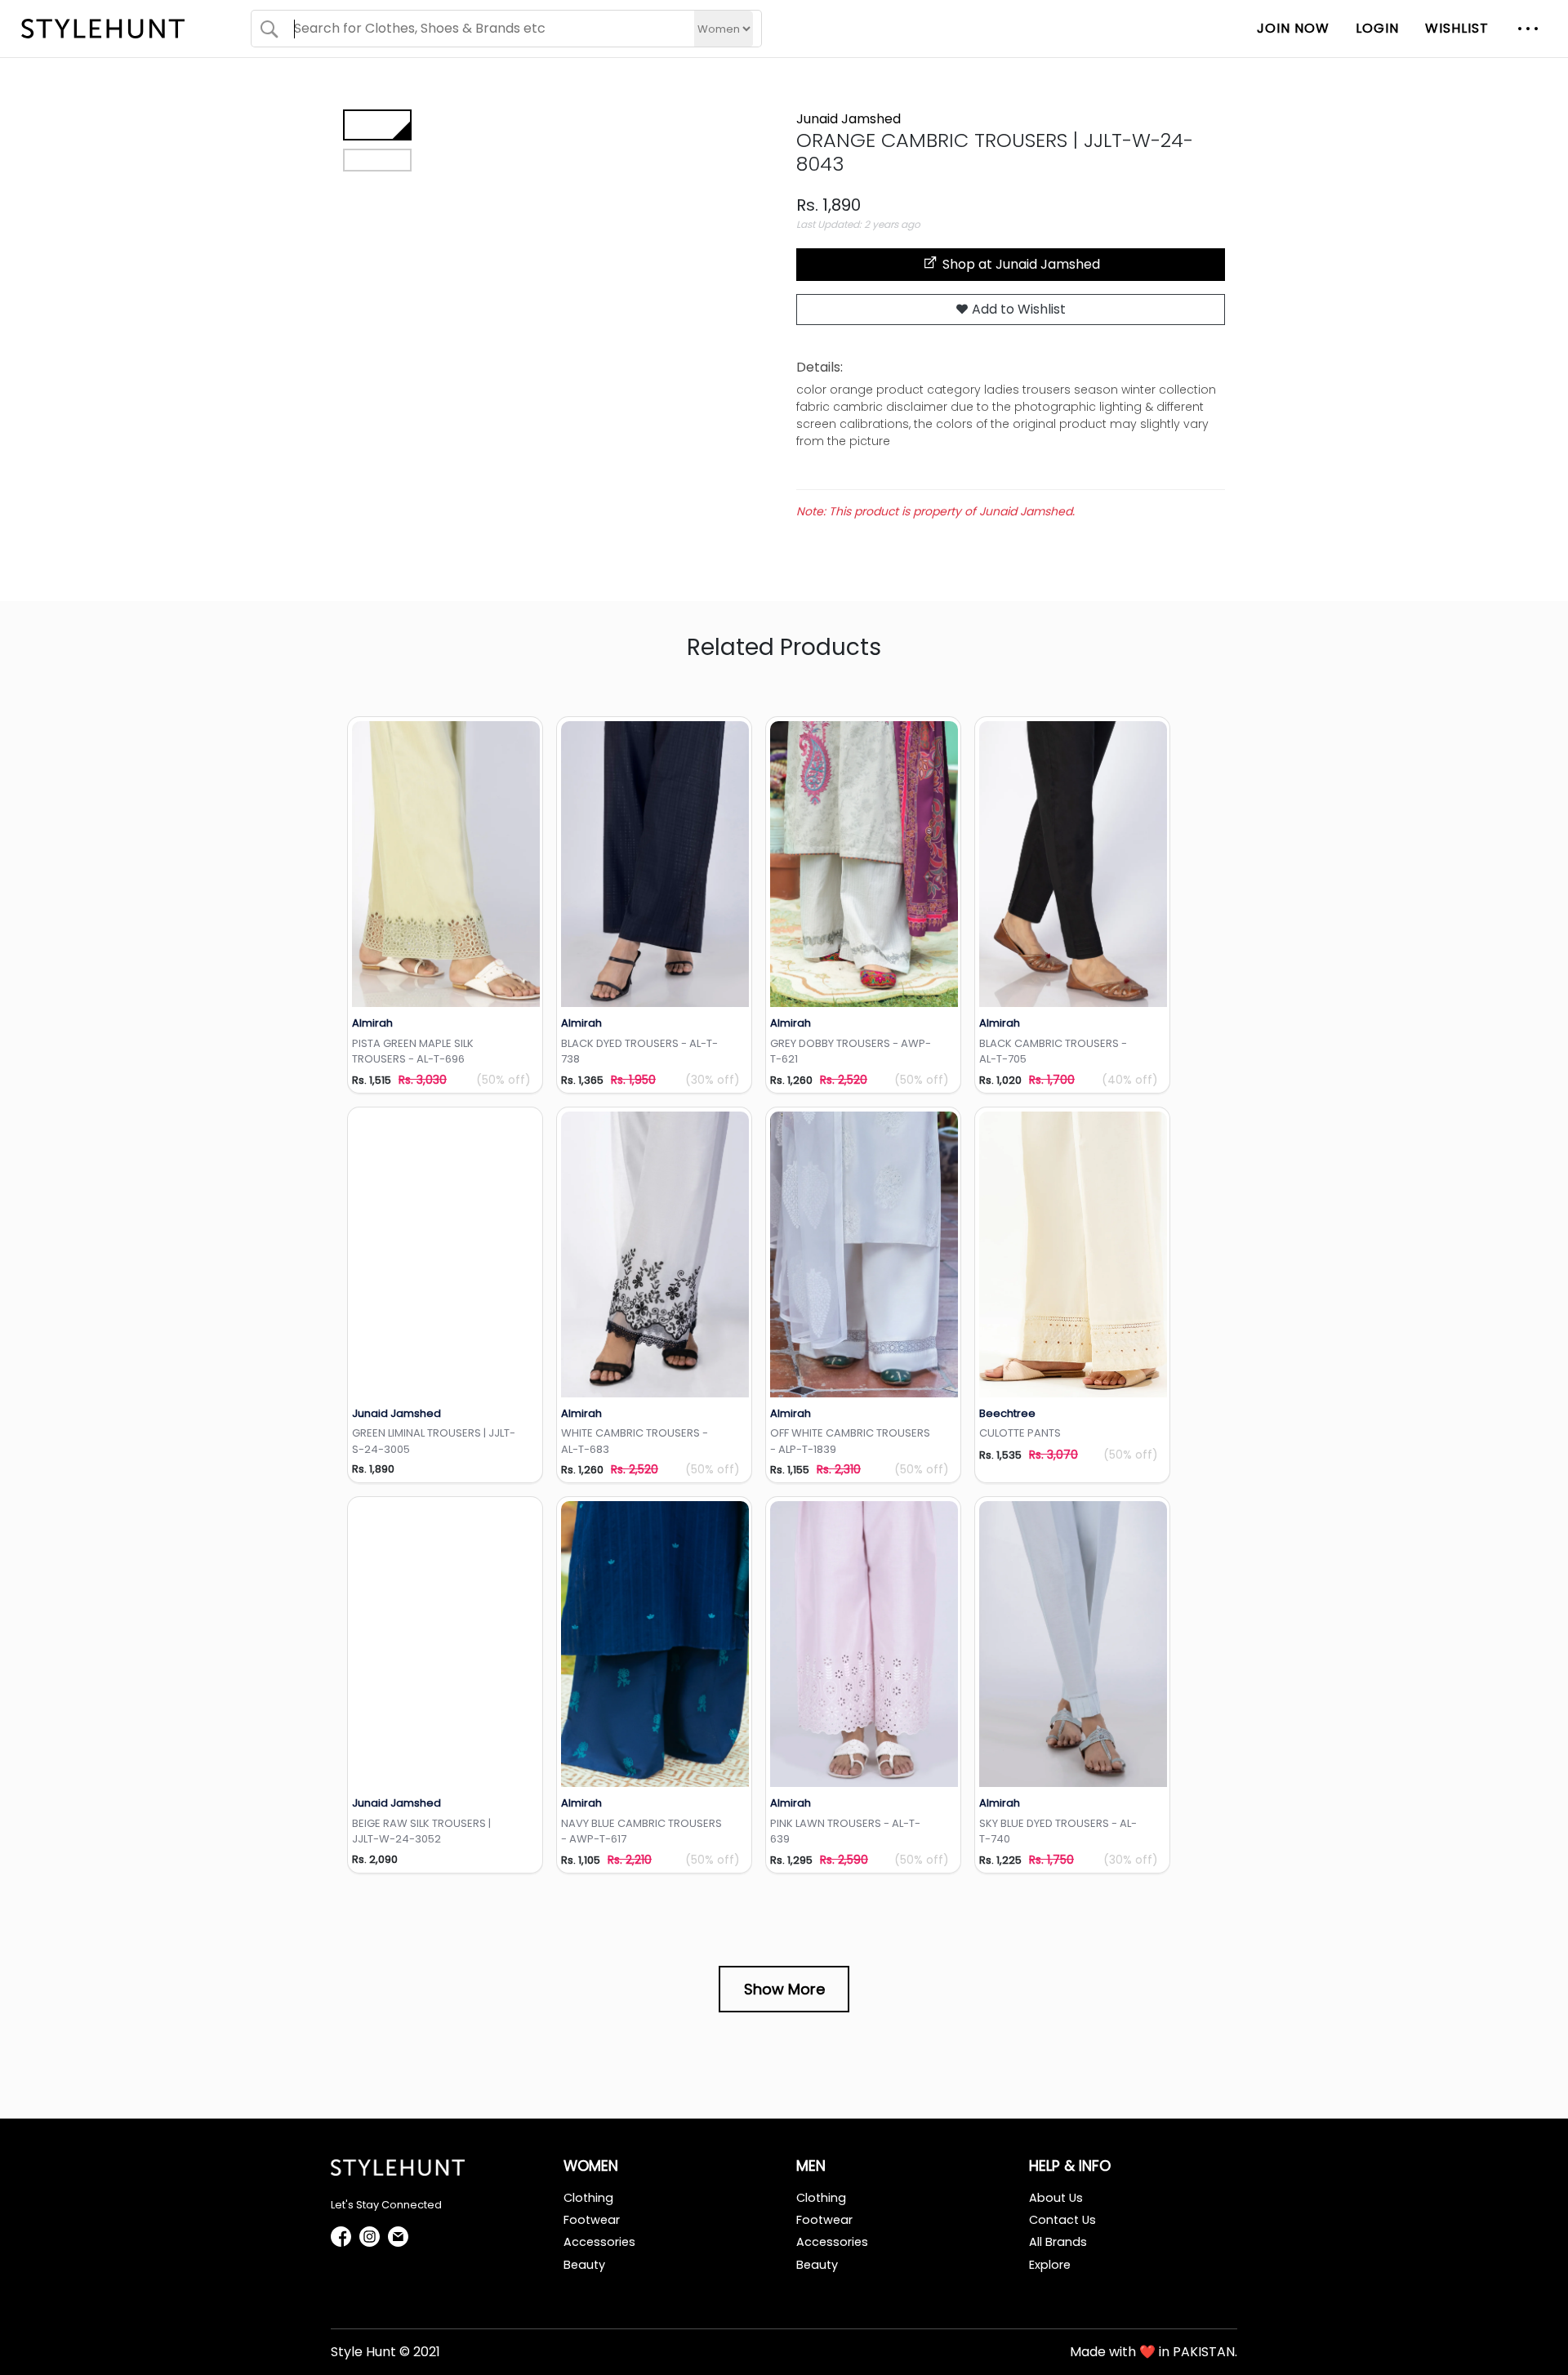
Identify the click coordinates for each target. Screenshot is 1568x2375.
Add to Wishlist (1017, 309)
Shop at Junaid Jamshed (1020, 264)
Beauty (584, 2265)
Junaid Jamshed (849, 119)
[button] (1528, 29)
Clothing (588, 2198)
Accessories (599, 2242)
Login (1377, 28)
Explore (1050, 2265)
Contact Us (1062, 2220)
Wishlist (1457, 28)
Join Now (1293, 28)
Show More (784, 1989)
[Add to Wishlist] (446, 864)
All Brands (1058, 2242)
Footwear (592, 2220)
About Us (1056, 2198)
